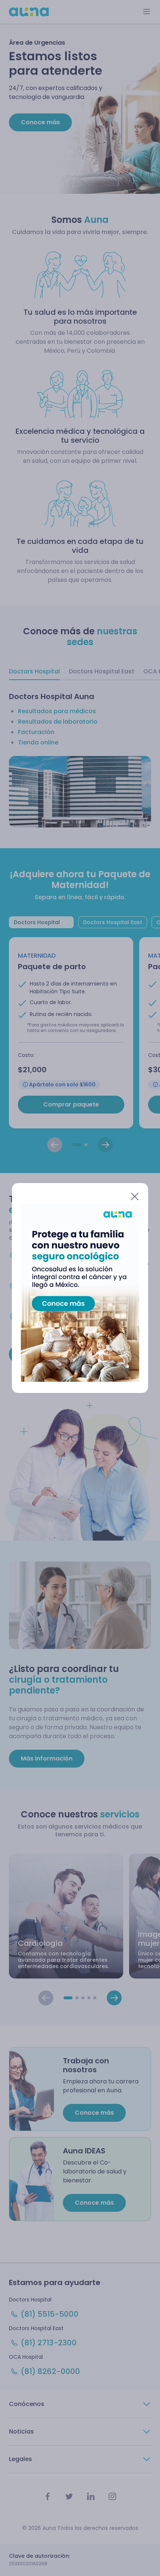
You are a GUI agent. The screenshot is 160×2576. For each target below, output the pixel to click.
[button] (76, 1196)
